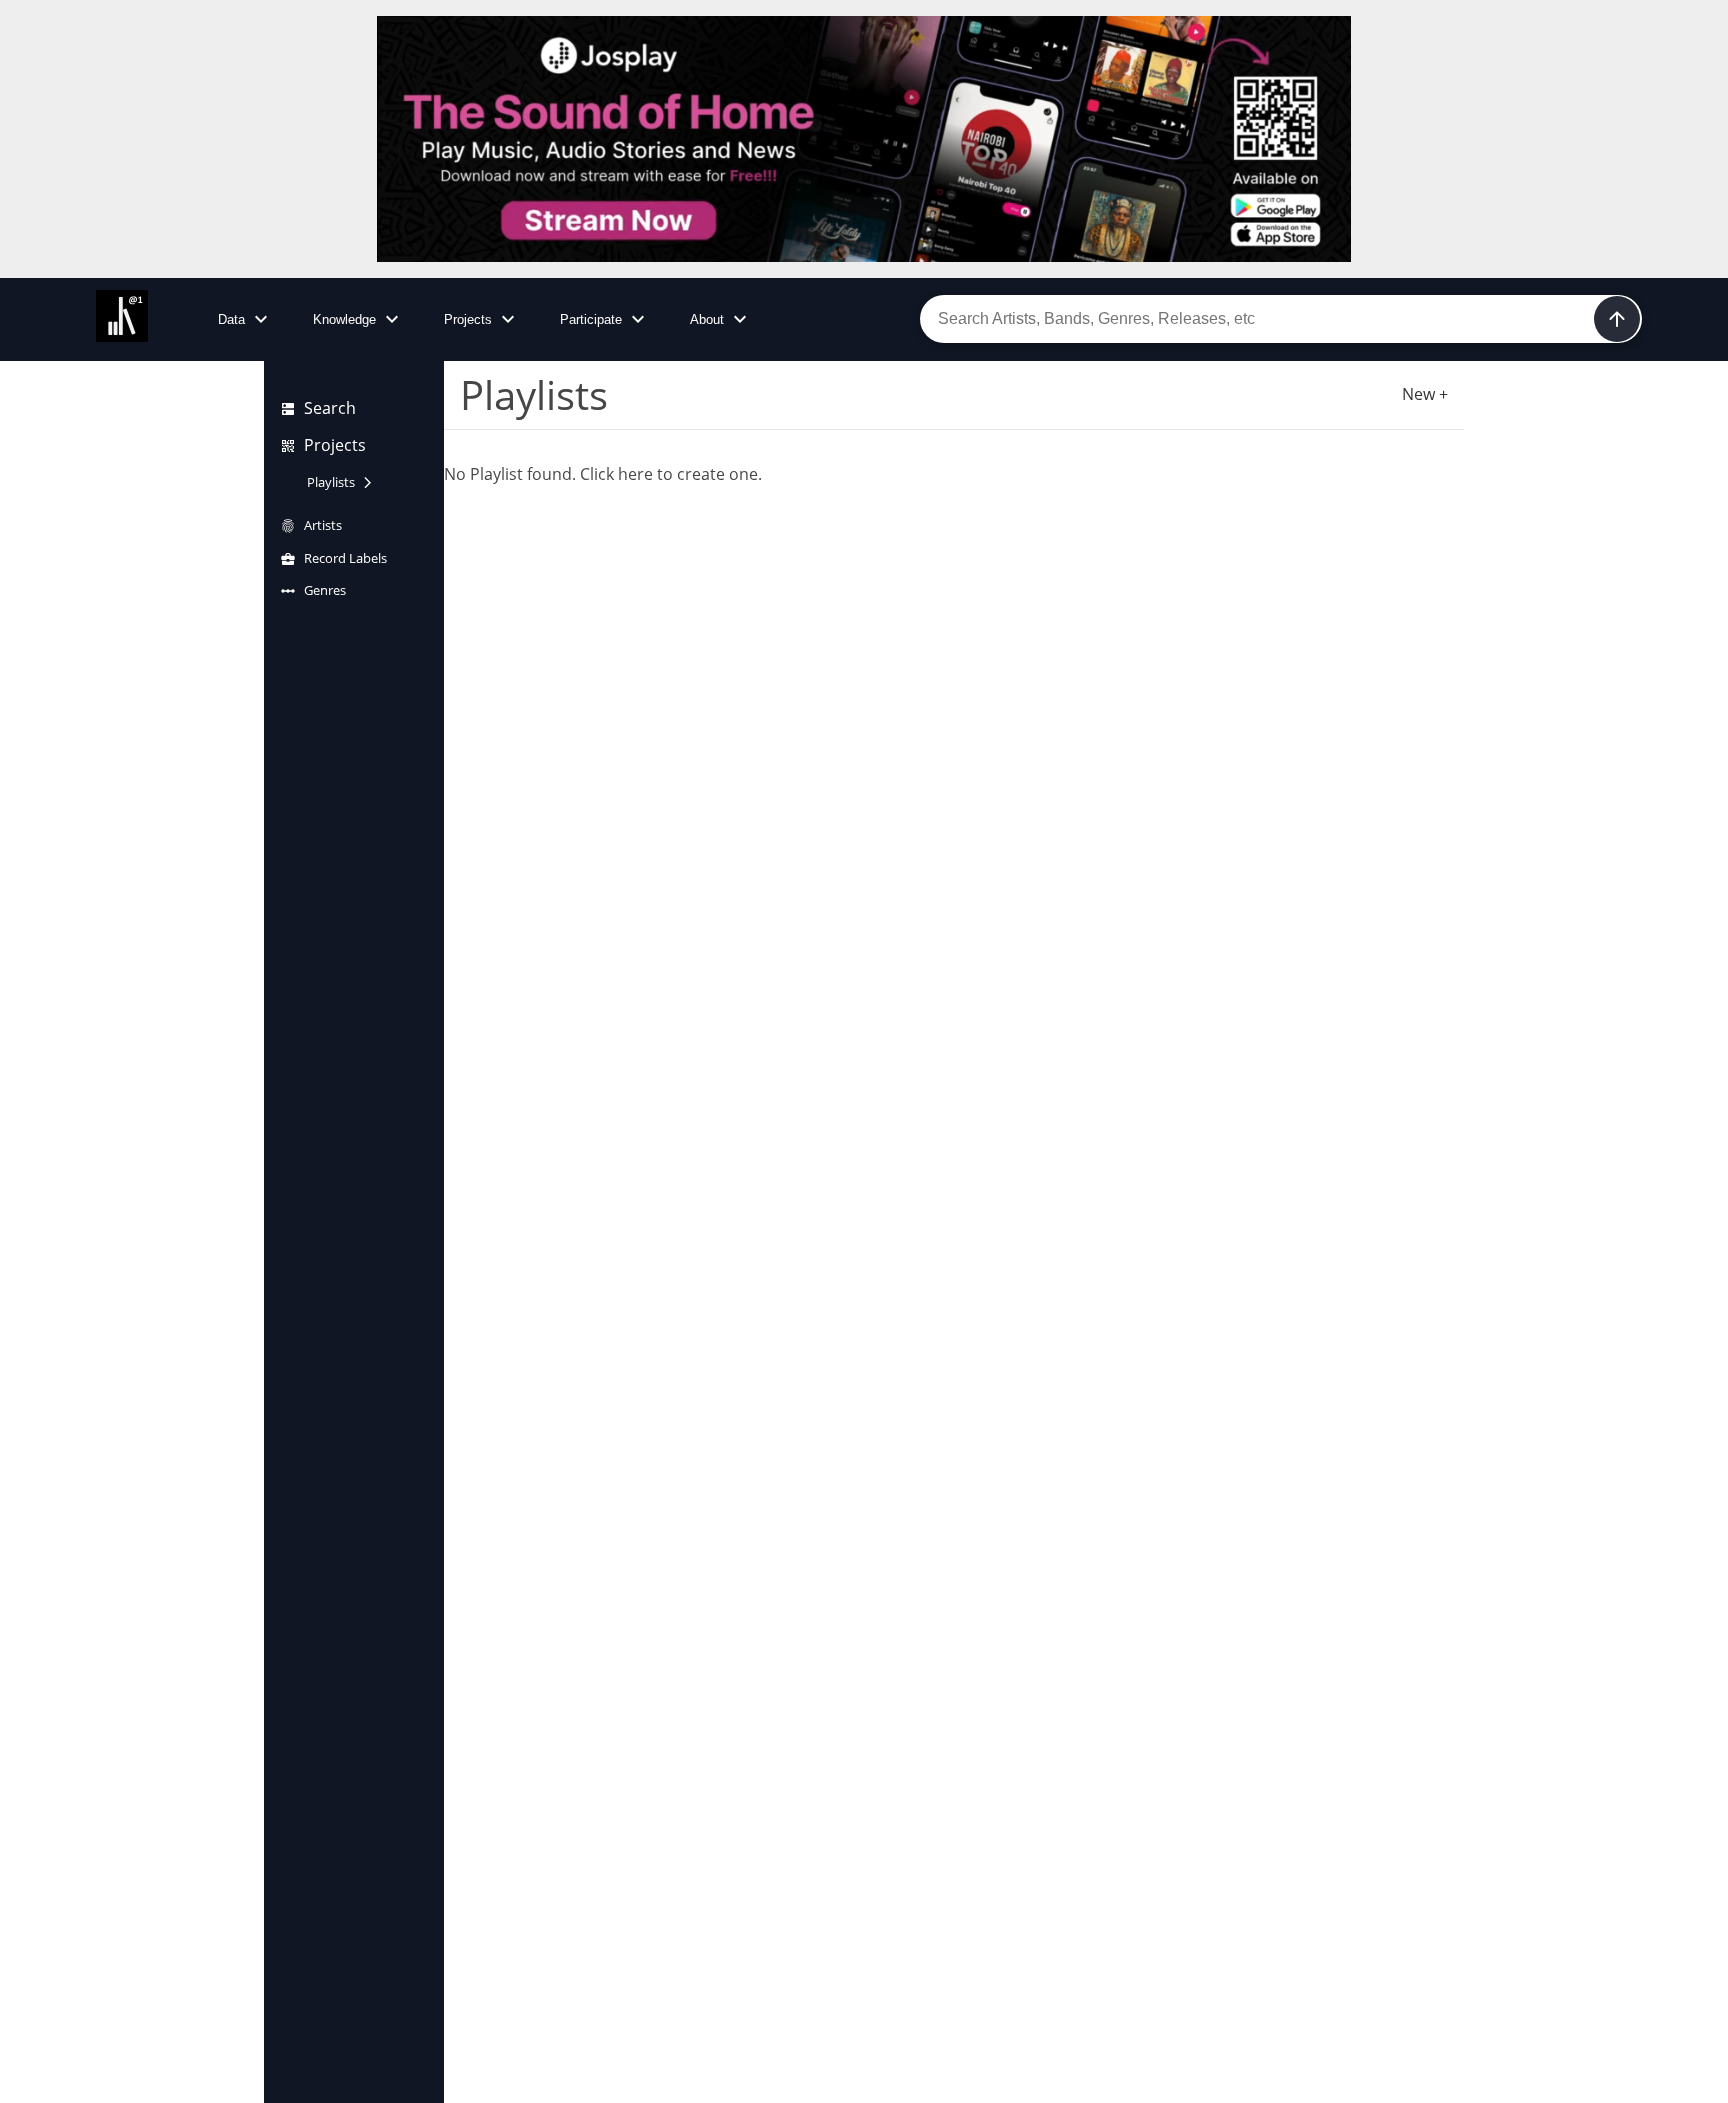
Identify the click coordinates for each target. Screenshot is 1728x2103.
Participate (591, 319)
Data (231, 319)
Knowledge (344, 319)
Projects (468, 319)
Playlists (331, 482)
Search (330, 408)
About (707, 319)
